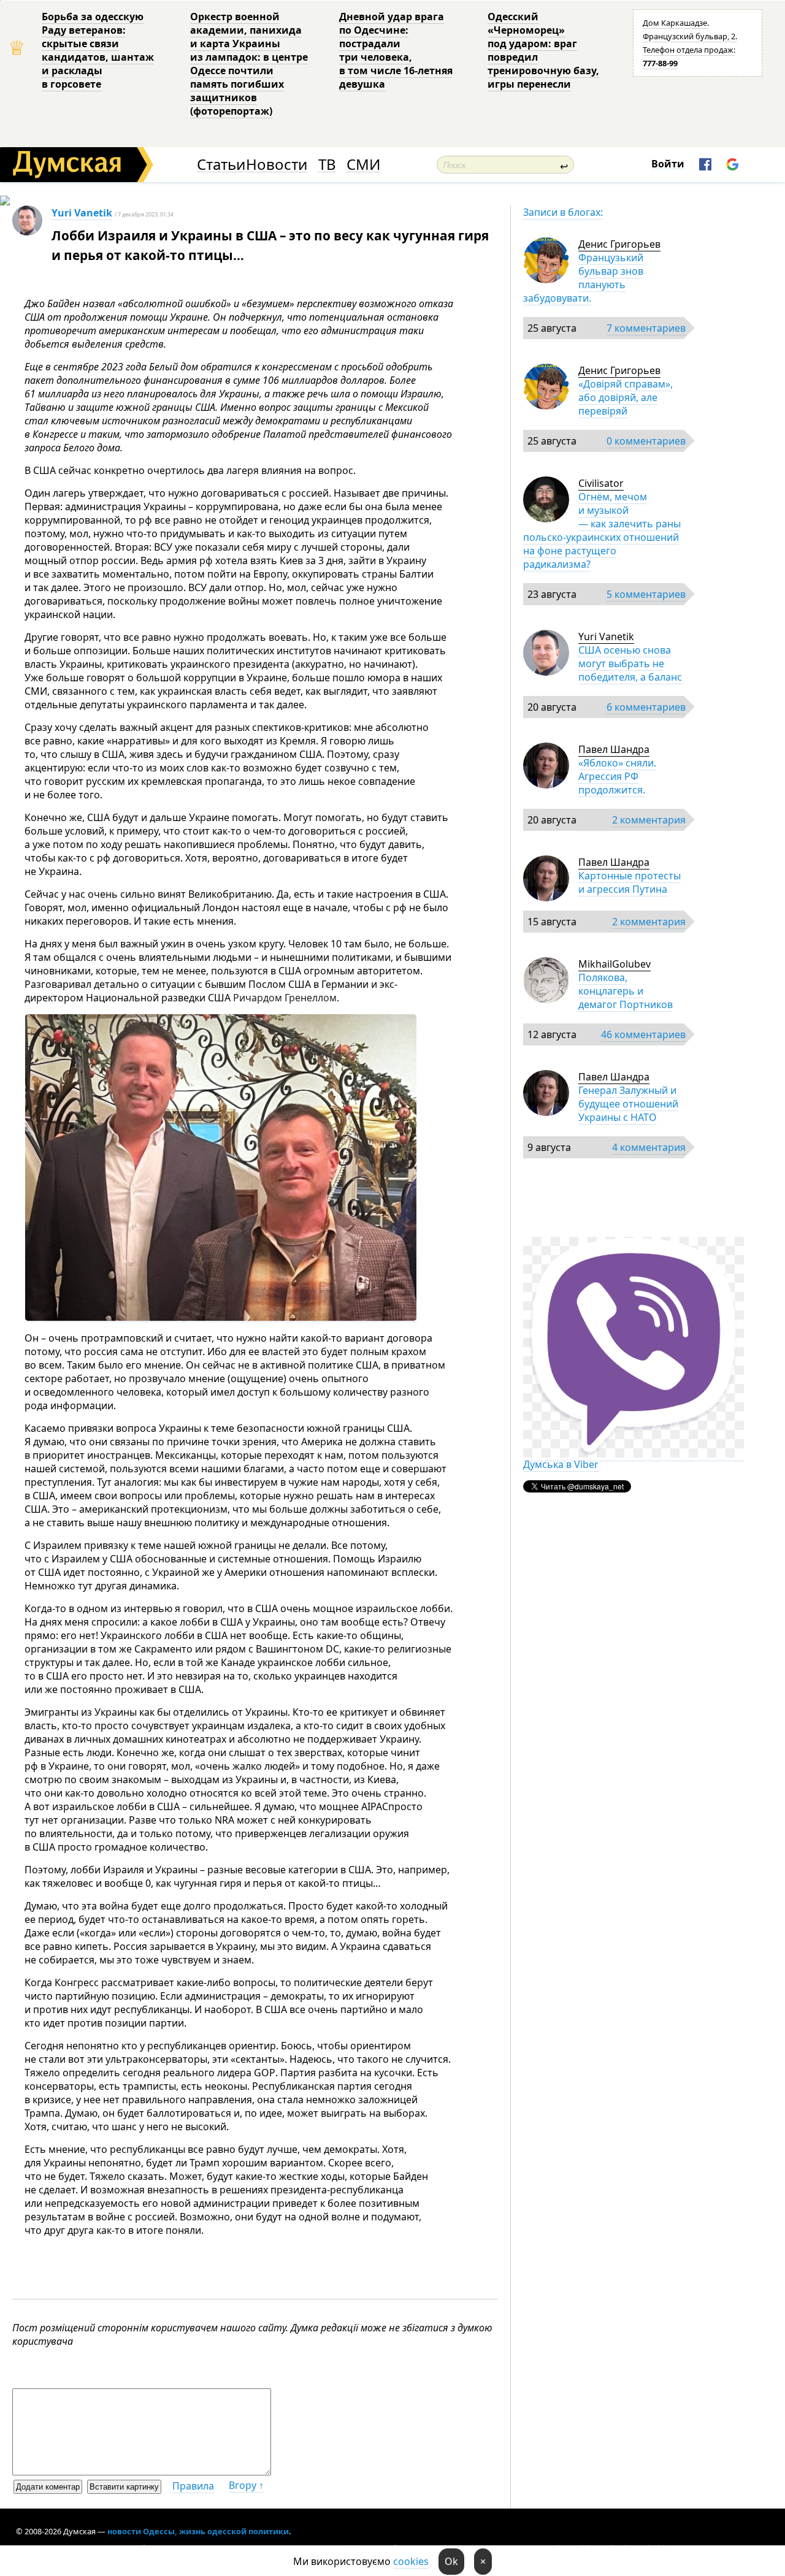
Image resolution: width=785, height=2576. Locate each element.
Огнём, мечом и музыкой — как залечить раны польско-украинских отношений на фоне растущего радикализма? (602, 530)
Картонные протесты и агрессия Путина (630, 882)
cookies (411, 2561)
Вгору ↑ (246, 2485)
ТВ (327, 165)
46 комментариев (643, 1034)
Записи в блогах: (563, 212)
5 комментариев (646, 594)
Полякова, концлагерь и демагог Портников (626, 991)
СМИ (363, 165)
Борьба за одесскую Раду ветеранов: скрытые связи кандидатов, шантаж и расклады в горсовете (98, 50)
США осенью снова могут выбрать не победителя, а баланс (630, 663)
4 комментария (649, 1147)
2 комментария (649, 820)
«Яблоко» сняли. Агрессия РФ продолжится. (617, 776)
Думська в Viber (561, 1464)
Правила (193, 2486)
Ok (451, 2561)
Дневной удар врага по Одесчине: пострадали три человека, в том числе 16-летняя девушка (396, 50)
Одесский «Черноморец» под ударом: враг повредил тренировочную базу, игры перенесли (543, 50)
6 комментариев (646, 707)
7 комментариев (646, 328)
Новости (277, 165)
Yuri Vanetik (82, 213)
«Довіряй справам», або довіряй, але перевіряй (626, 397)
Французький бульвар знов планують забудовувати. (583, 278)
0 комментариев (646, 441)
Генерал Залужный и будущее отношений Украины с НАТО (628, 1104)
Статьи (221, 165)
